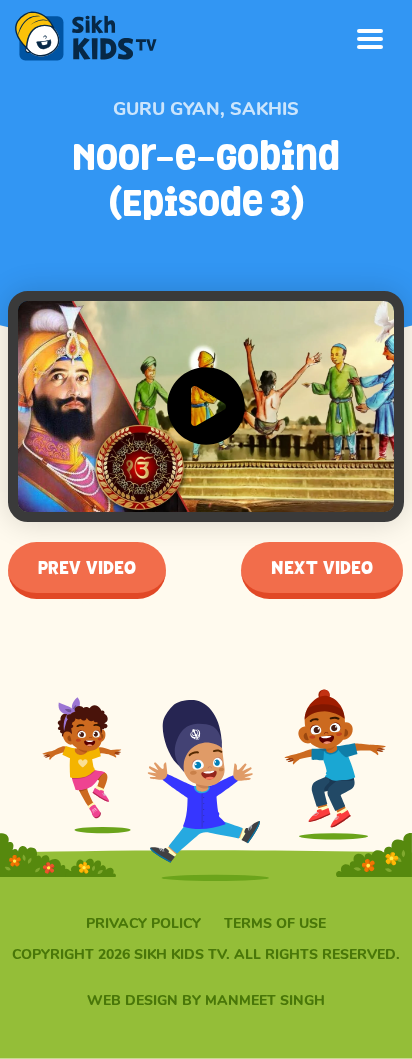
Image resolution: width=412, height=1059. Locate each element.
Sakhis (264, 109)
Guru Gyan (166, 109)
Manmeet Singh (265, 1000)
